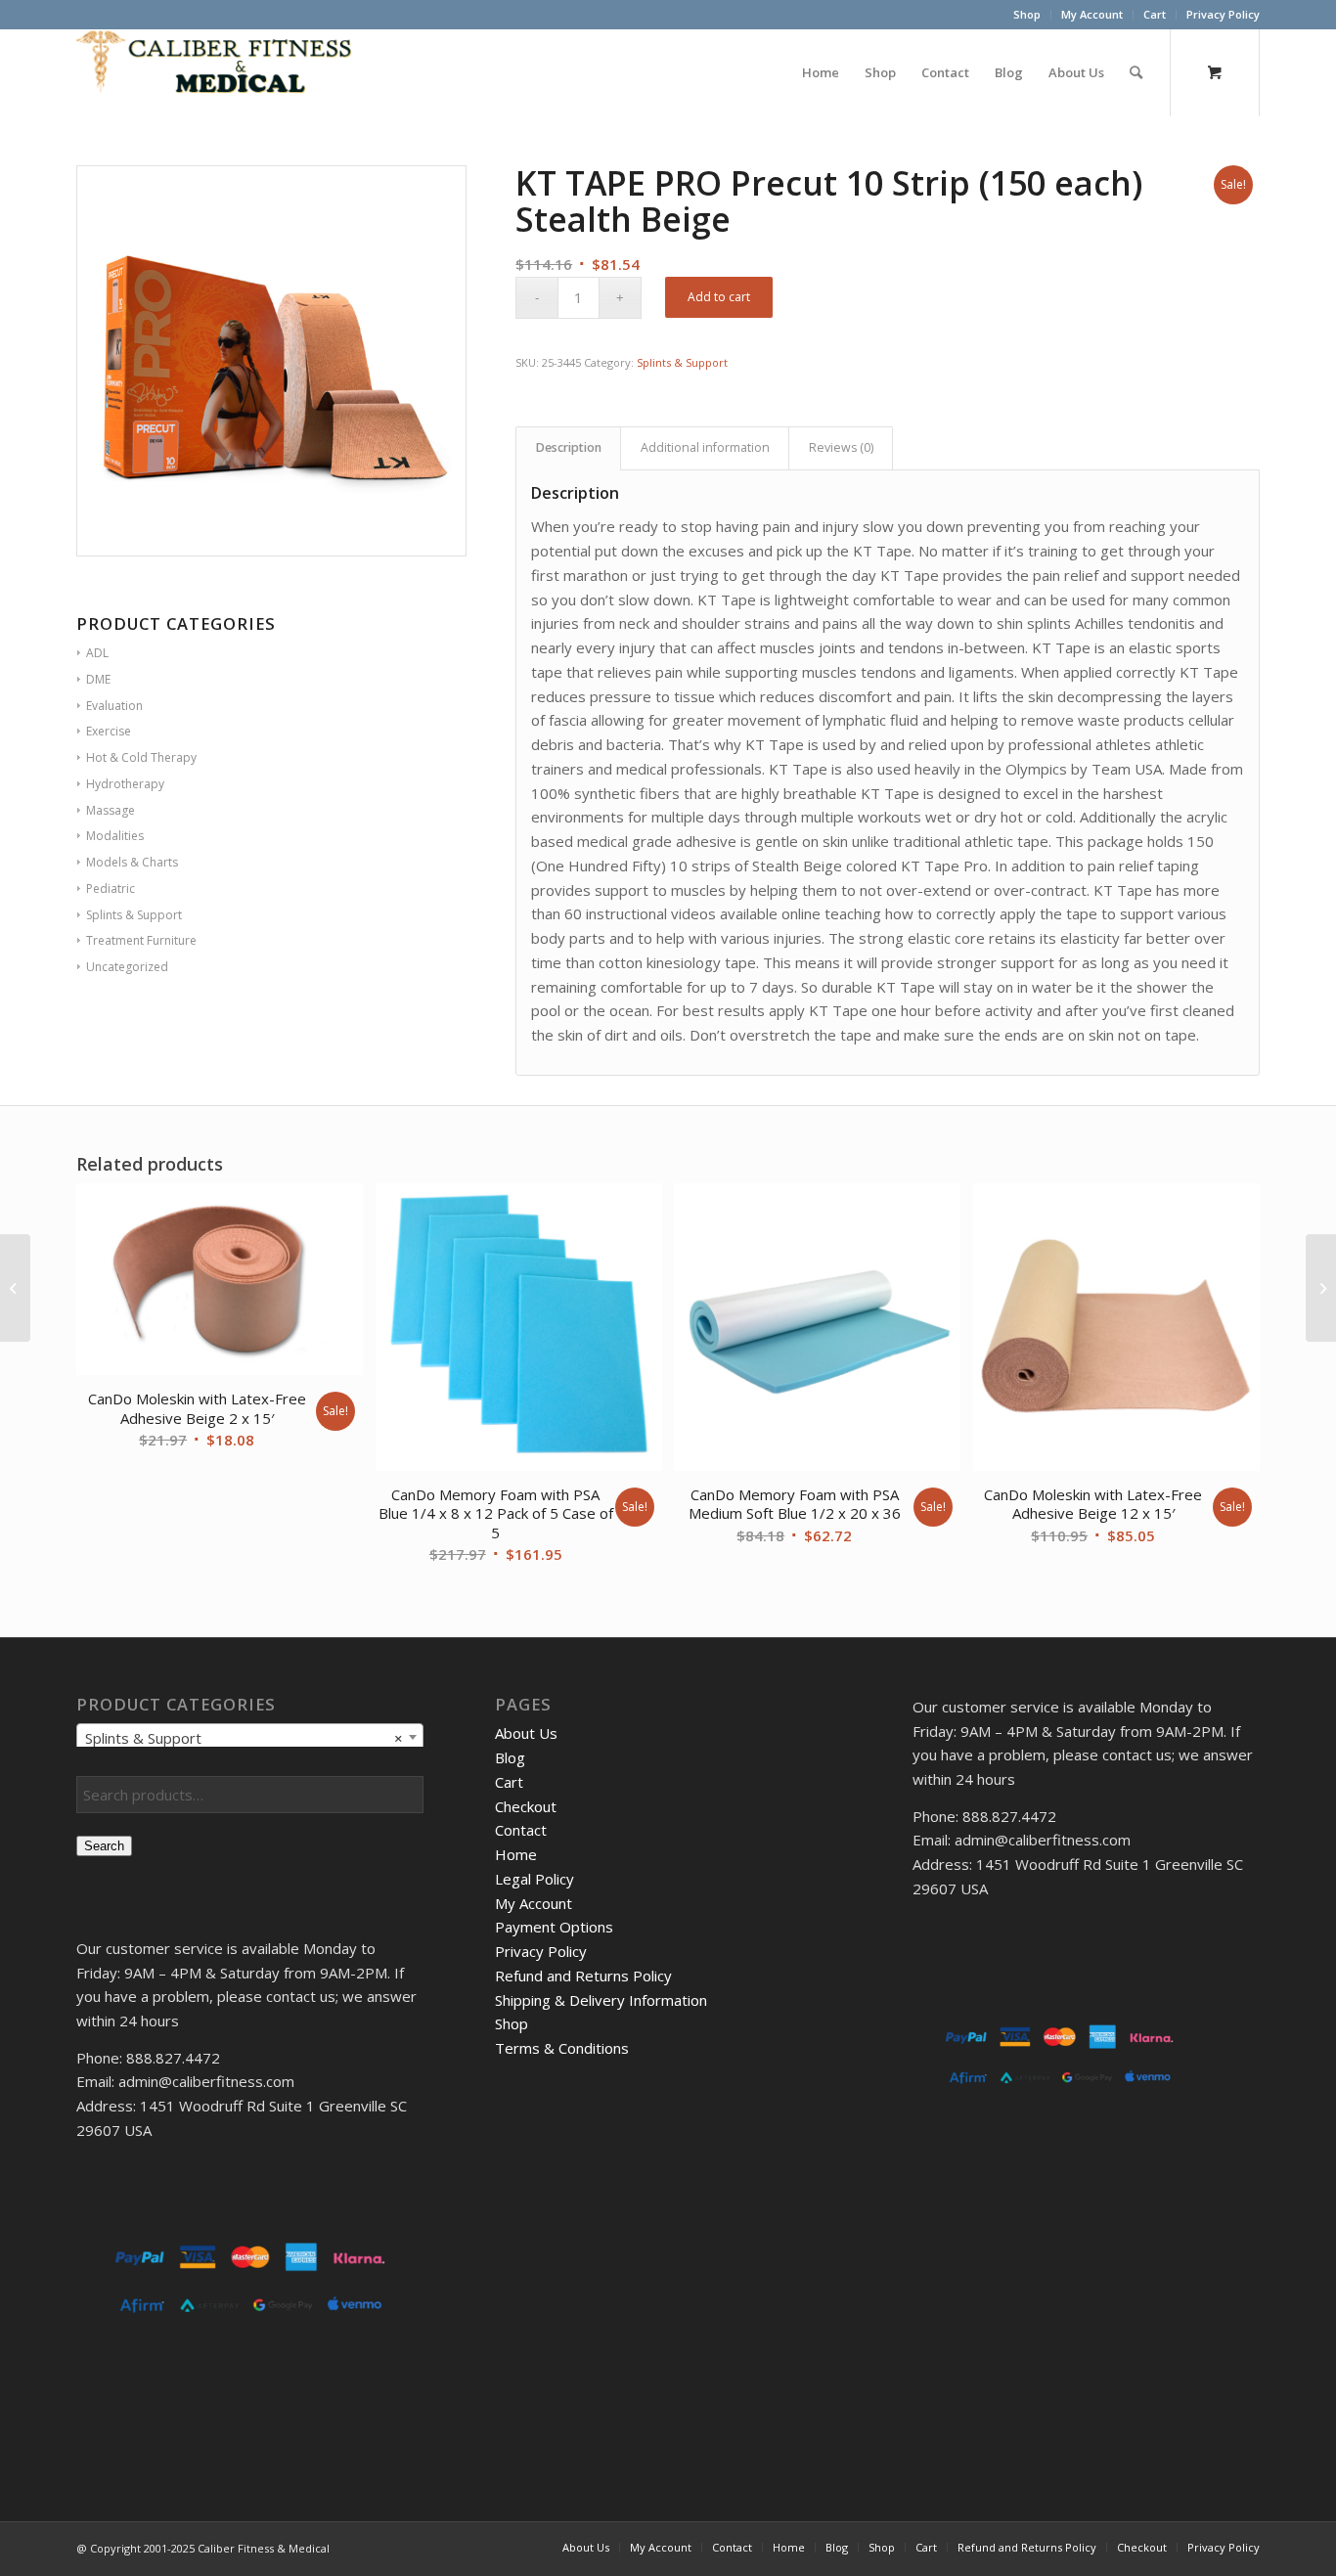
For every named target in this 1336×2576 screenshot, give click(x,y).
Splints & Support (682, 362)
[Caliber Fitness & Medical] (223, 72)
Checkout (526, 1806)
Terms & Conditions (562, 2048)
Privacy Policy (1223, 14)
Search (104, 1846)
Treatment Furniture (141, 940)
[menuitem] (1027, 15)
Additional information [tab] (705, 447)
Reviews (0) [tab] (841, 447)
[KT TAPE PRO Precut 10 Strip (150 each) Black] (1321, 1288)
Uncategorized (127, 967)
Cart (1155, 14)
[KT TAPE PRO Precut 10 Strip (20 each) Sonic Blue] (15, 1288)
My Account (1092, 14)
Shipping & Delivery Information (601, 2000)
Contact (521, 1830)
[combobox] (250, 1737)
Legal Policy (534, 1879)
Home (516, 1854)
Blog (510, 1757)
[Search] (1136, 72)
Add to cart (719, 297)
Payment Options (554, 1927)
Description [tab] (569, 447)
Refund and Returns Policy (583, 1976)
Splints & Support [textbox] (244, 1738)
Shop (1027, 14)
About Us (526, 1733)
